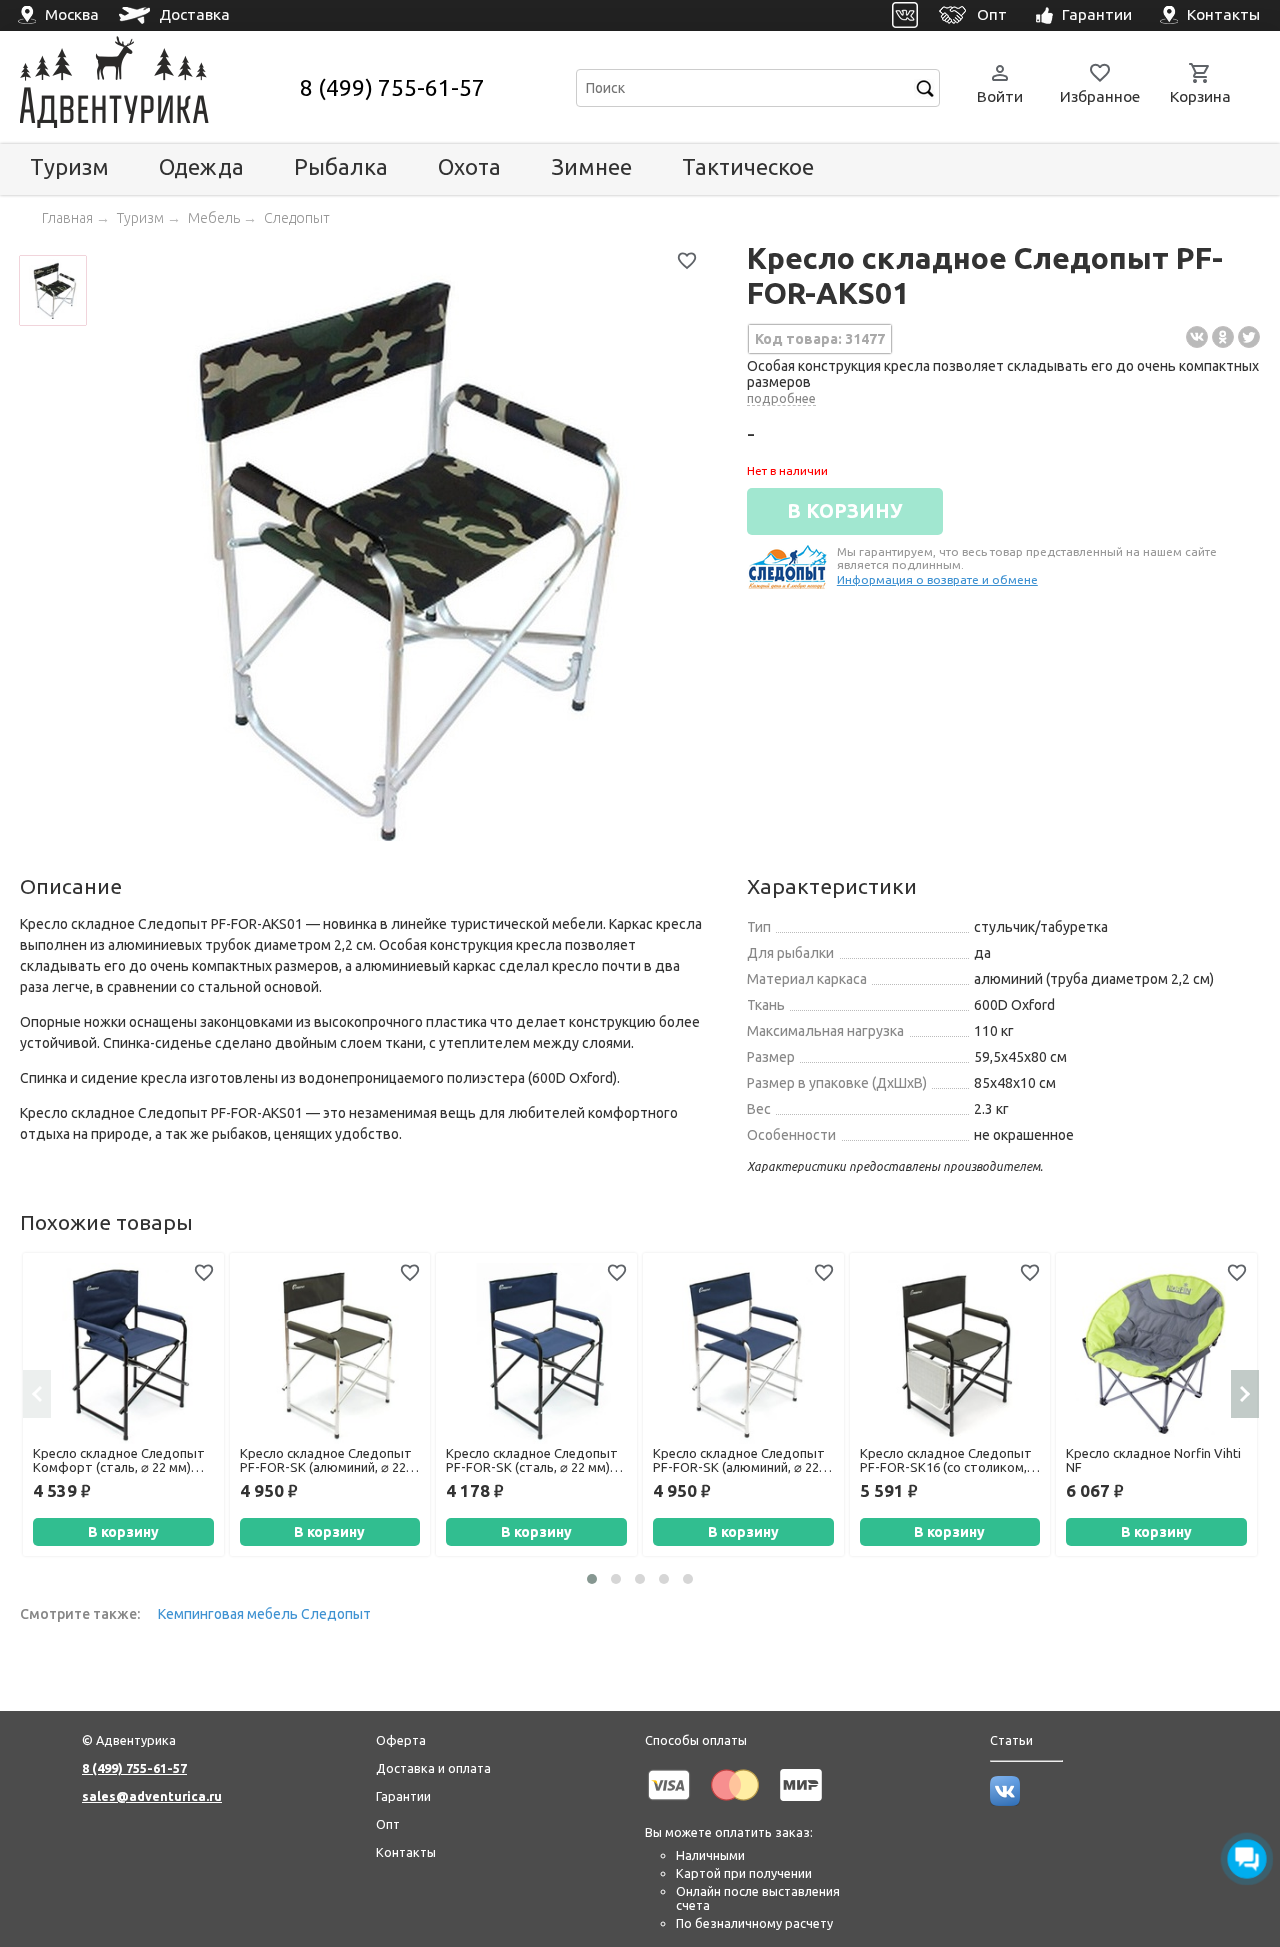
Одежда (201, 166)
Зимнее (591, 166)
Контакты (406, 1852)
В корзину (123, 1532)
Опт (388, 1824)
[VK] (905, 15)
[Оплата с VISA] (669, 1804)
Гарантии (403, 1796)
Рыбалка (341, 166)
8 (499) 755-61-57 (392, 87)
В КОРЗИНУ (845, 511)
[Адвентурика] (157, 87)
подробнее (781, 398)
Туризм (69, 166)
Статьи (1011, 1740)
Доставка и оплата (433, 1768)
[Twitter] (1249, 337)
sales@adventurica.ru (152, 1796)
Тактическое (748, 166)
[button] (592, 1579)
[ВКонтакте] (1197, 337)
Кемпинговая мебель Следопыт (264, 1614)
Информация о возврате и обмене (937, 579)
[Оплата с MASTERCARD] (735, 1804)
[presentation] (37, 1394)
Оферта (401, 1740)
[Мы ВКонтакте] (1005, 1801)
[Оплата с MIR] (801, 1804)
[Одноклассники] (1223, 337)
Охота (469, 166)
